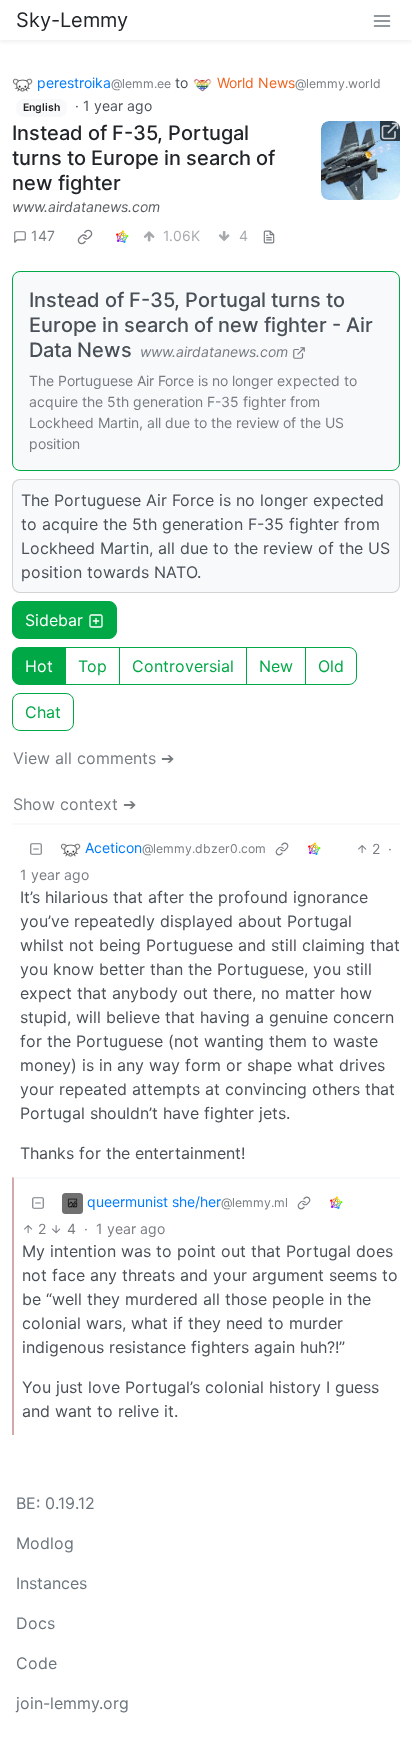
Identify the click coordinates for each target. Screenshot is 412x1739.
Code (36, 1663)
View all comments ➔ (93, 758)
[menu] (382, 20)
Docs (35, 1623)
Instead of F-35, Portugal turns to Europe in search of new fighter (143, 158)
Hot (39, 666)
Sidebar (54, 620)
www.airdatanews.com (86, 206)
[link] (85, 236)
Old (331, 666)
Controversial (183, 666)
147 (43, 235)
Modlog (45, 1543)
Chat (43, 712)
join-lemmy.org (72, 1703)
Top (92, 666)
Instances (51, 1583)
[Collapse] (36, 848)
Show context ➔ (74, 804)
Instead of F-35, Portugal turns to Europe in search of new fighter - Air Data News (201, 325)
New (276, 666)
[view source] (269, 235)
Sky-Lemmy (72, 20)
